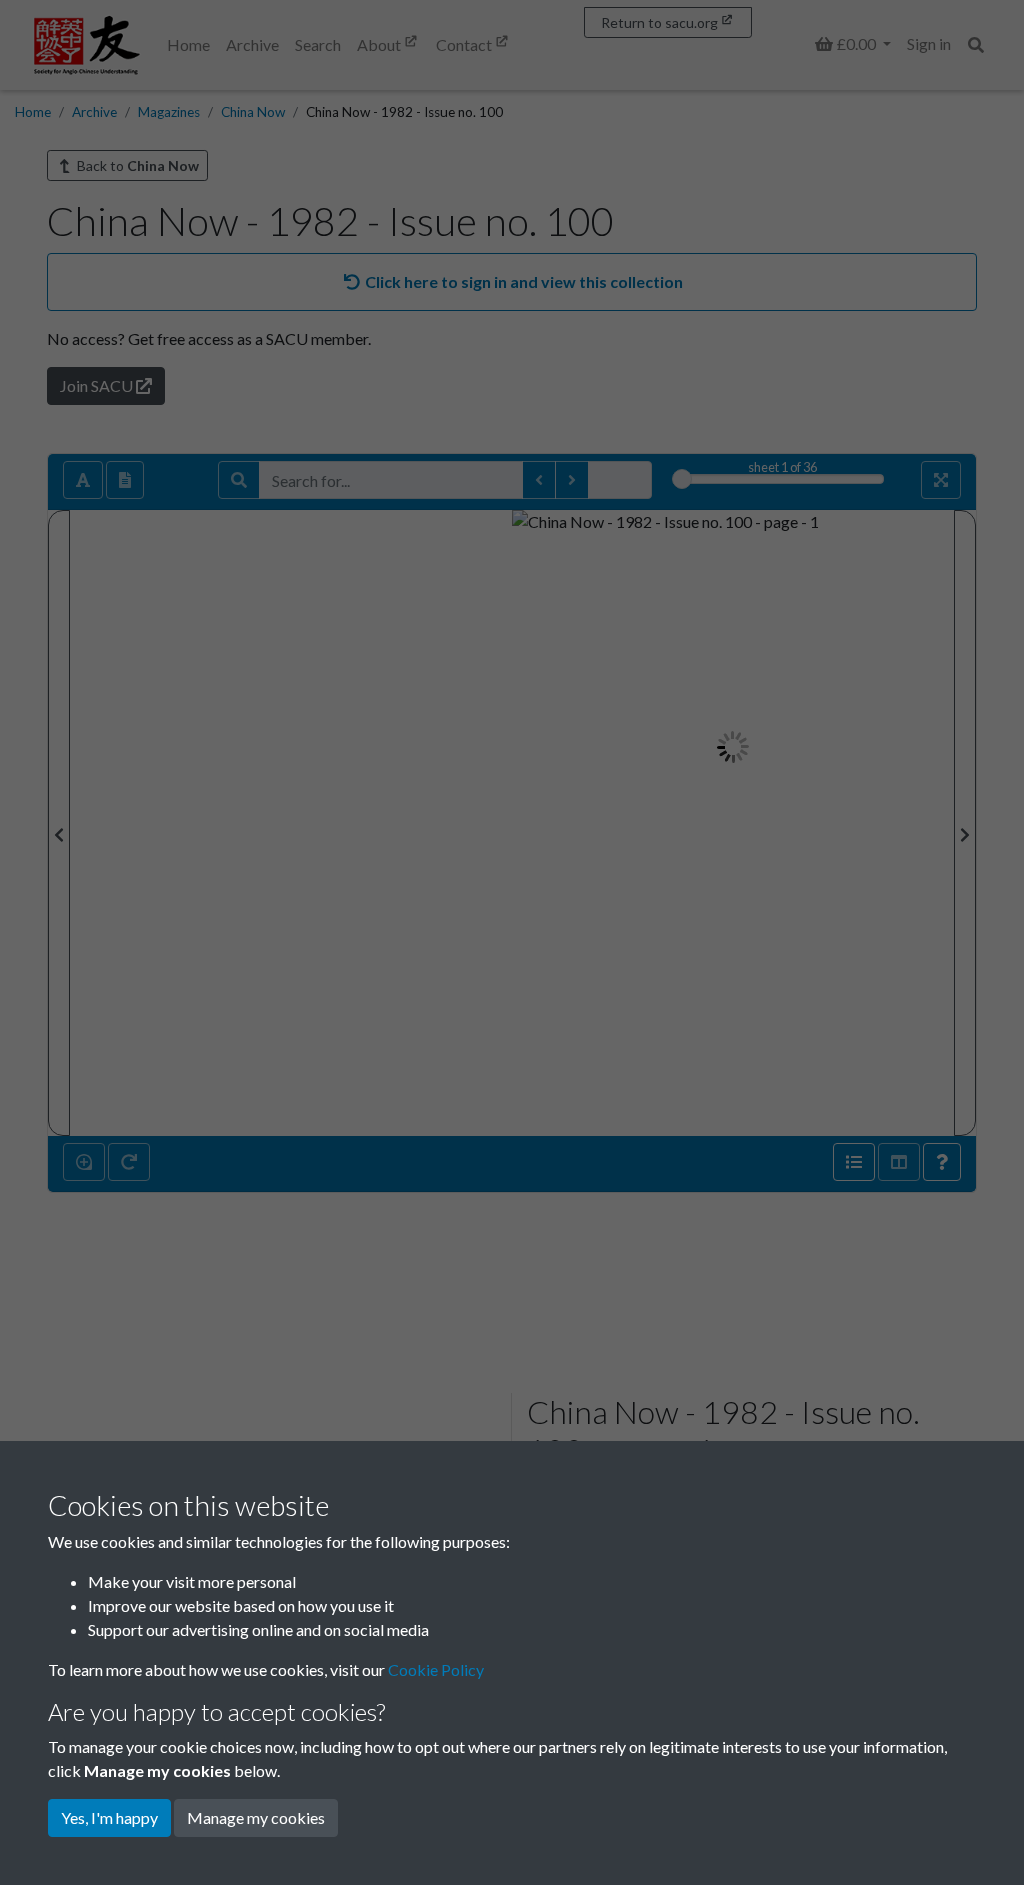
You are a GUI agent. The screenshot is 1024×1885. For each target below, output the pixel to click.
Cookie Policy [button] (436, 1669)
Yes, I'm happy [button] (109, 1817)
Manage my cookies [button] (256, 1817)
